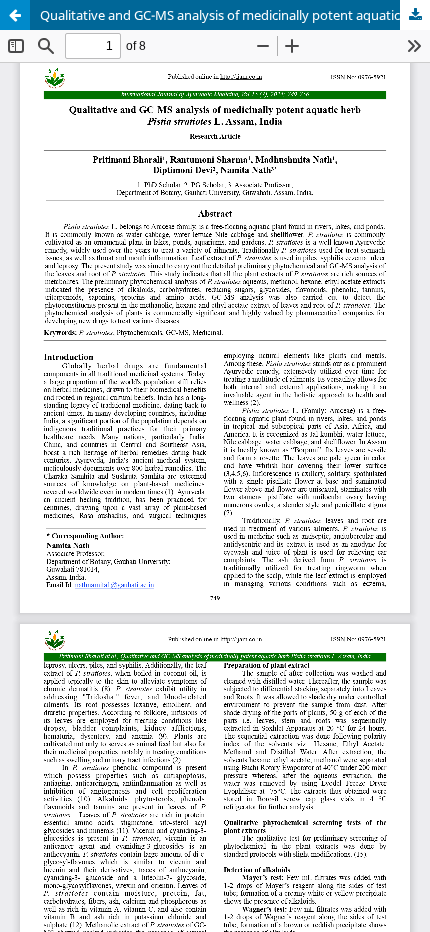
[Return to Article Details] (15, 15)
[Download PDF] (415, 15)
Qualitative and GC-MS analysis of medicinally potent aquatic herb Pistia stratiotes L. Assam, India (235, 15)
